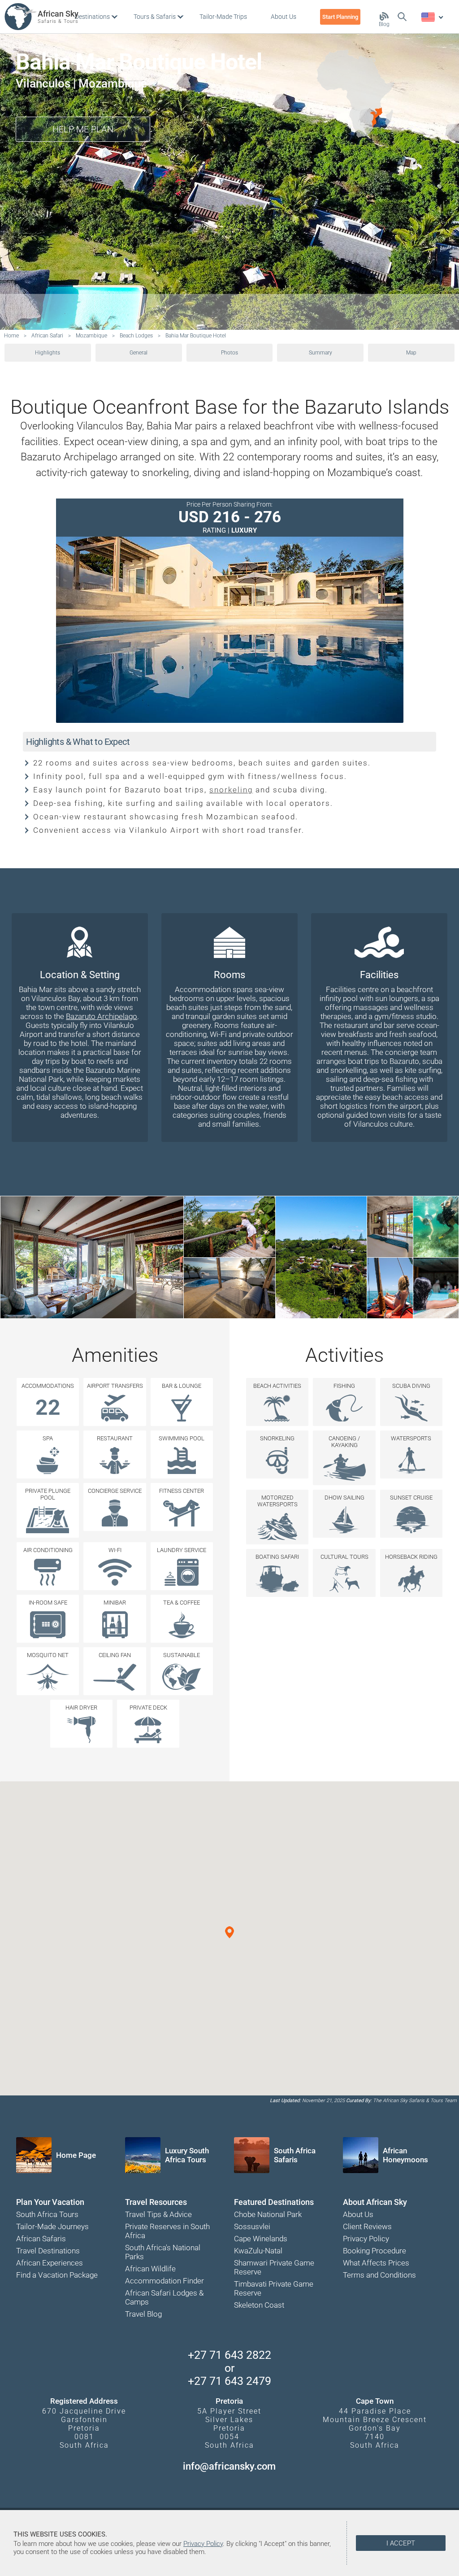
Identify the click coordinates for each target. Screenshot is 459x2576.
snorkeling (231, 790)
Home (11, 336)
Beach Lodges (136, 336)
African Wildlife (150, 2269)
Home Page (76, 2155)
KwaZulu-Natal (258, 2251)
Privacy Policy (366, 2239)
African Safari (47, 336)
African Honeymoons (405, 2155)
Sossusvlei (252, 2226)
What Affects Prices (376, 2263)
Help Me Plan (83, 129)
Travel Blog (143, 2314)
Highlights (48, 353)
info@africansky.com (229, 2466)
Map (411, 353)
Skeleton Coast (259, 2305)
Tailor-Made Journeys (52, 2226)
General (139, 353)
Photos (229, 353)
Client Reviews (367, 2226)
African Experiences (50, 2263)
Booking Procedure (375, 2251)
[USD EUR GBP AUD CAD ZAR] (432, 17)
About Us (358, 2214)
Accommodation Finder (165, 2281)
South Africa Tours (47, 2214)
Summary (320, 353)
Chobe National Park (268, 2214)
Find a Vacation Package (57, 2275)
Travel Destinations (48, 2251)
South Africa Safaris (295, 2155)
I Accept (401, 2543)
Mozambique (91, 336)
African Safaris (41, 2239)
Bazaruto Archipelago (102, 1016)
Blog (384, 24)
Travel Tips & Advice (158, 2214)
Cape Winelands (261, 2239)
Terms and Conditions (379, 2275)
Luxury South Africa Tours (187, 2155)
